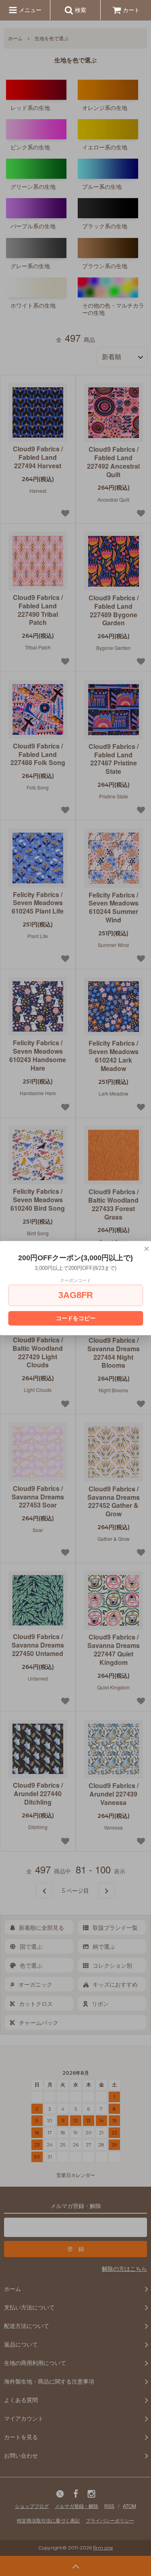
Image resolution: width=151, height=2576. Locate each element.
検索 (80, 10)
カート (131, 10)
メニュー (29, 10)
